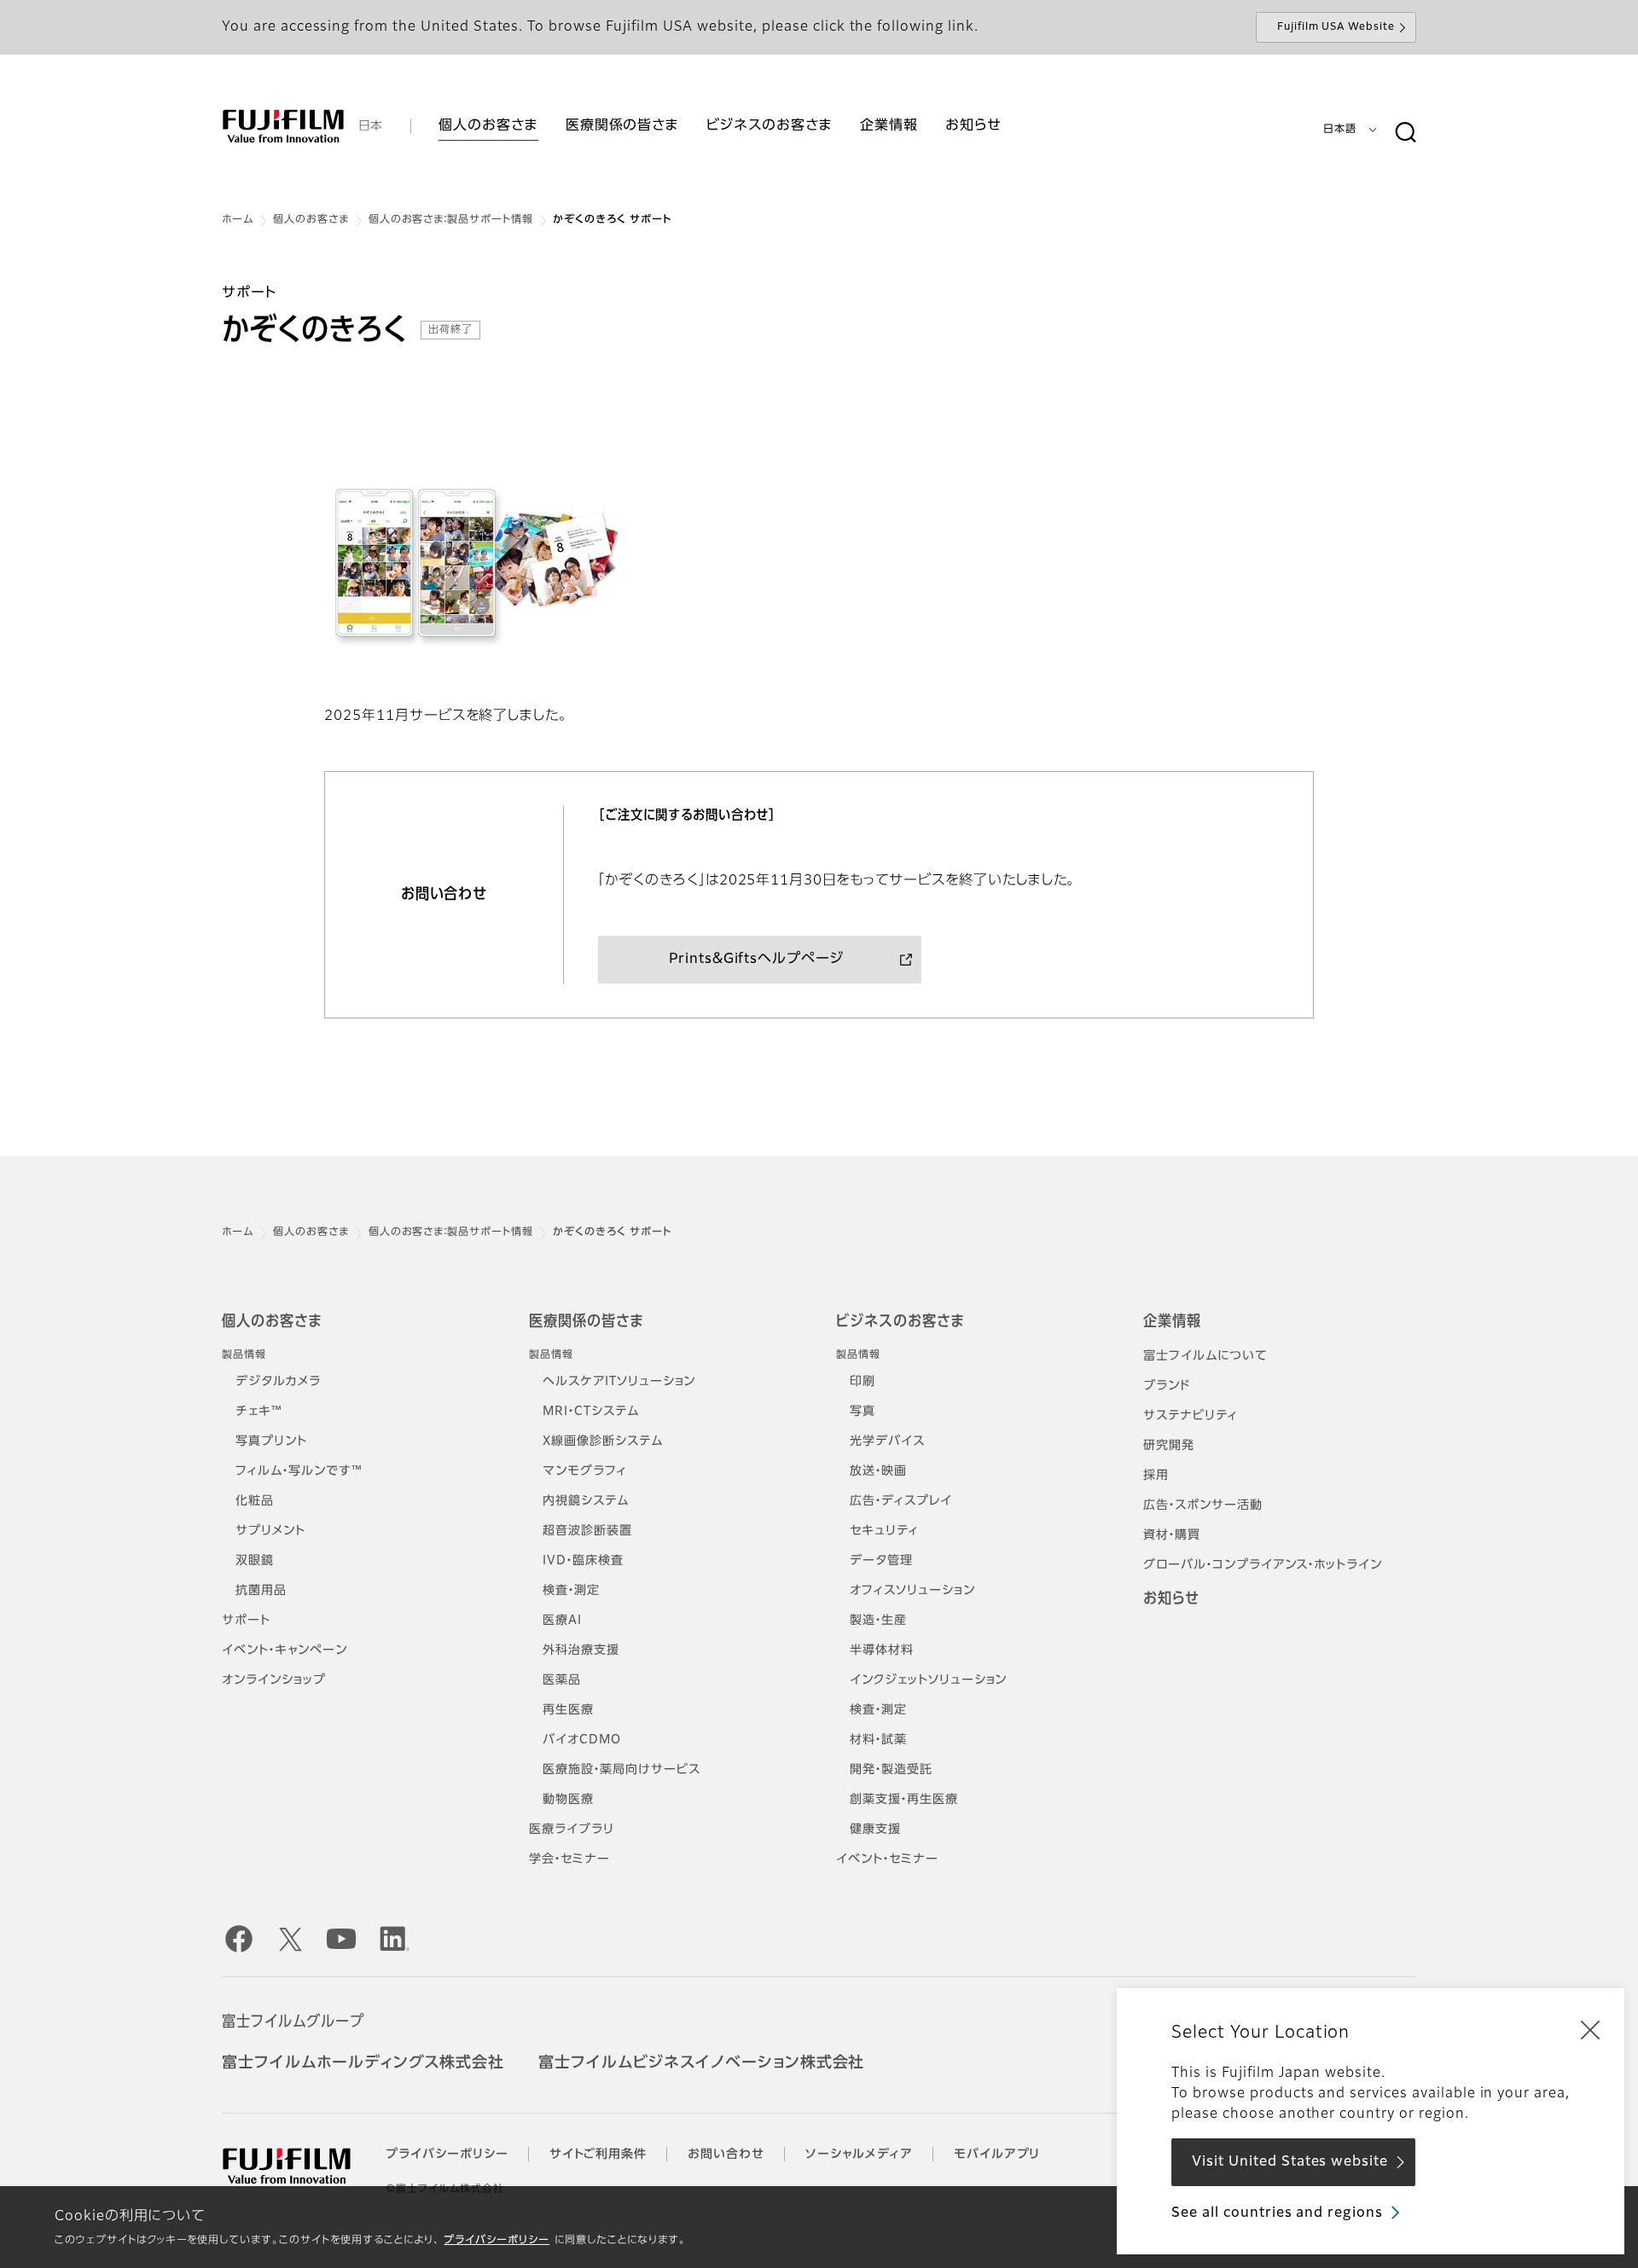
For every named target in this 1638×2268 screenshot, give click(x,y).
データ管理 (881, 1561)
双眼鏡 (255, 1561)
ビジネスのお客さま (900, 1322)
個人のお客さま (311, 220)
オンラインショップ (274, 1680)
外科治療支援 (581, 1650)
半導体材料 (882, 1650)
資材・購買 (1172, 1535)
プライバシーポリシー (497, 2241)
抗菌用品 (261, 1591)
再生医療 (568, 1710)
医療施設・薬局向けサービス (621, 1770)
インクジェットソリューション (928, 1680)
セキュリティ (884, 1531)
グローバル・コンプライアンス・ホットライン (1263, 1565)
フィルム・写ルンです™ (299, 1471)
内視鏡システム (586, 1501)
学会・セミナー (569, 1859)
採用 (1156, 1476)
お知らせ (1171, 1599)
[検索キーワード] (1405, 133)
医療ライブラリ (572, 1830)
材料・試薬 (878, 1740)
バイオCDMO (582, 1740)
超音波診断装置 (587, 1531)
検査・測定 (571, 1591)
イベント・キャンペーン (285, 1650)
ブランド (1167, 1386)
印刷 (863, 1382)
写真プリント (271, 1441)
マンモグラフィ (585, 1471)
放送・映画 (878, 1471)
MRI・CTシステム (591, 1412)
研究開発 (1169, 1446)
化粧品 (255, 1501)
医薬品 (562, 1680)
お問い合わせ (726, 2155)
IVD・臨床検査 (583, 1561)
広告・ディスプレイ (901, 1501)
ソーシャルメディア (859, 2155)
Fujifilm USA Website (1336, 27)
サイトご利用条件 (598, 2155)
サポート (246, 1621)
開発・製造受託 (891, 1770)
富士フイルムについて (1205, 1356)
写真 (863, 1412)
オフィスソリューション (912, 1591)
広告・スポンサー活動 (1203, 1505)
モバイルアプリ (997, 2155)
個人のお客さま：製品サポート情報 (451, 220)
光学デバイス (887, 1441)
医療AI (562, 1621)
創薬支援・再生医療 (904, 1800)
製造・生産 (878, 1621)
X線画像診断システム (603, 1441)
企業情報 (1172, 1322)
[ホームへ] (283, 126)
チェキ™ (259, 1412)
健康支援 (875, 1830)
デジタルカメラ (278, 1382)
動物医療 (568, 1800)
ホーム (238, 220)
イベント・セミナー (887, 1859)
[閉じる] (1590, 2029)
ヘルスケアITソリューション (619, 1382)
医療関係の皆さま (586, 1322)
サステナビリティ (1191, 1416)
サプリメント (270, 1531)
